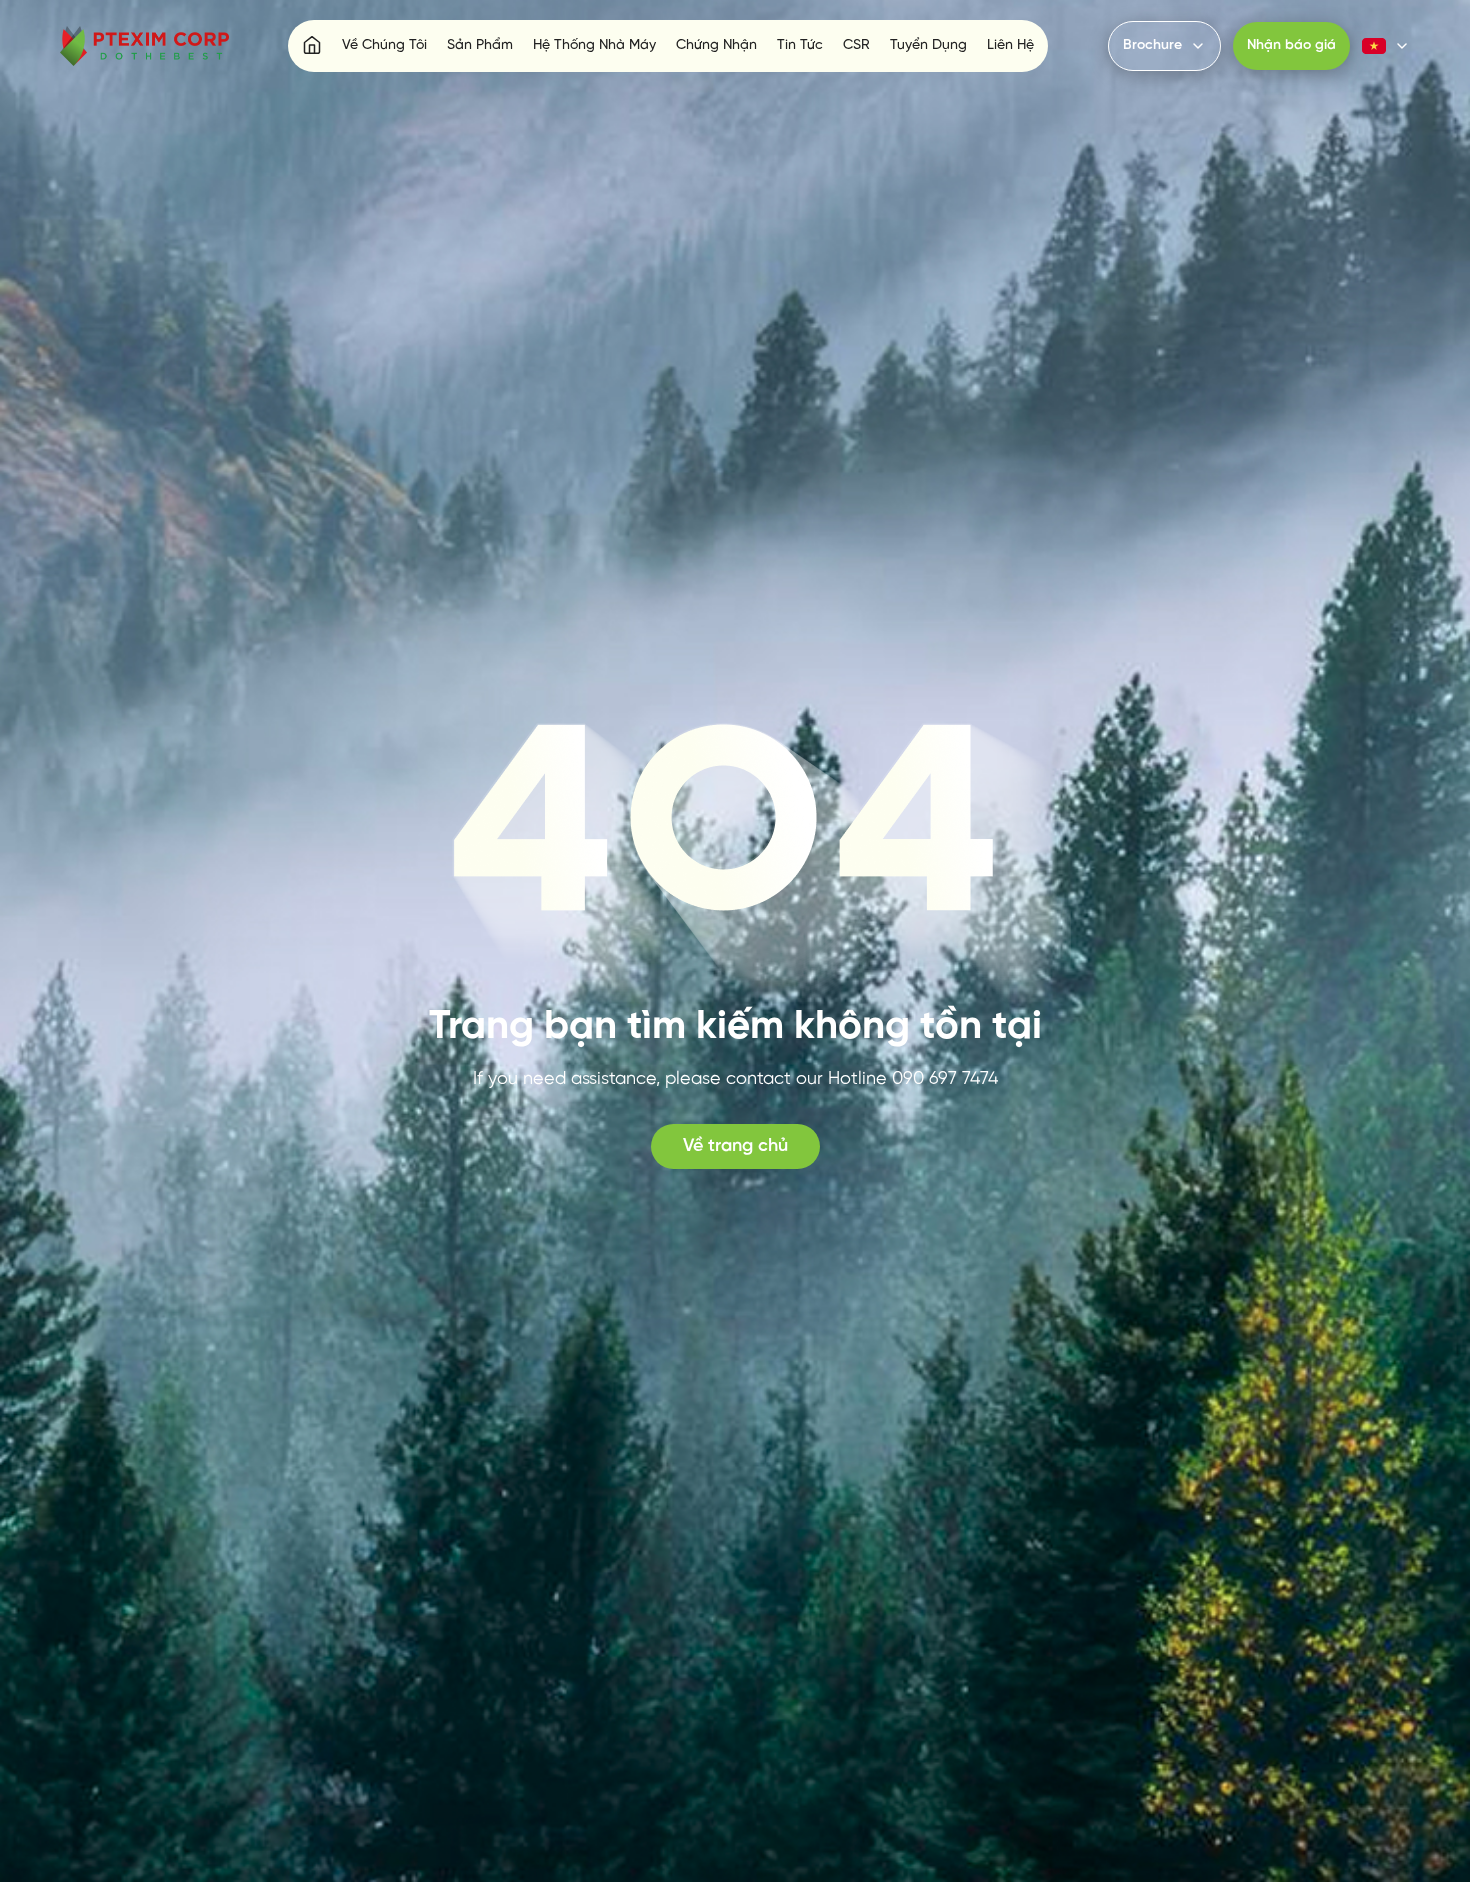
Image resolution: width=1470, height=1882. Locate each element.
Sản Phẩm (480, 45)
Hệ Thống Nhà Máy (594, 45)
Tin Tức (800, 45)
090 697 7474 (945, 1079)
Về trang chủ (735, 1146)
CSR (856, 45)
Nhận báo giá (1291, 45)
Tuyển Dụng (928, 45)
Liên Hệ (1010, 45)
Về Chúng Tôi (384, 45)
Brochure (1152, 45)
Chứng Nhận (716, 45)
